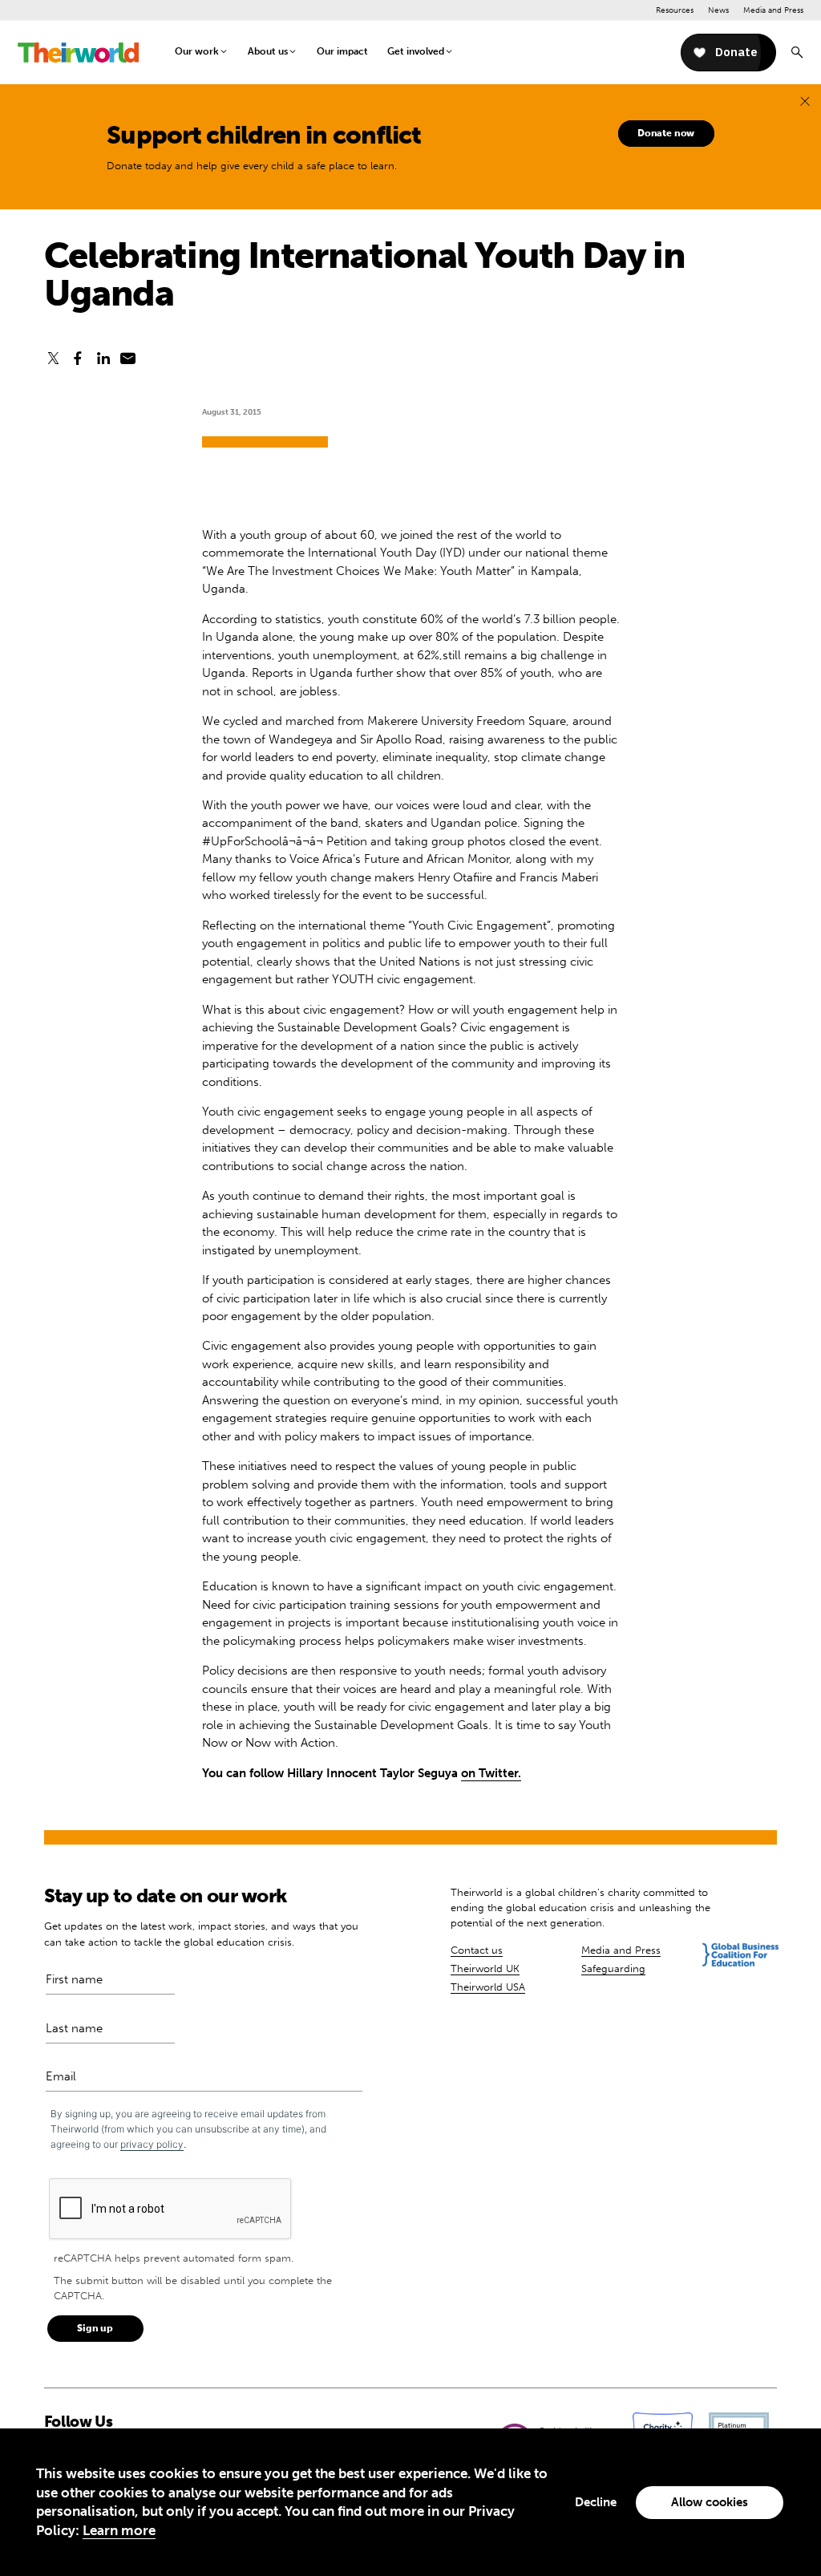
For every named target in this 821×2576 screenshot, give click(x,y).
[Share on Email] (128, 359)
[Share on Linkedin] (103, 359)
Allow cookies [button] (710, 2502)
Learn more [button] (119, 2530)
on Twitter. (491, 1773)
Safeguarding (613, 1968)
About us (268, 51)
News (718, 10)
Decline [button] (596, 2502)
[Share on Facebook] (78, 359)
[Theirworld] (78, 53)
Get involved (416, 51)
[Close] (805, 101)
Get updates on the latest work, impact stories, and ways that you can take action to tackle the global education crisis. (201, 1934)
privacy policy (152, 2144)
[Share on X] (53, 359)
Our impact (342, 51)
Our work (197, 51)
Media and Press (773, 10)
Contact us (477, 1950)
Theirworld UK (485, 1968)
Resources (675, 10)
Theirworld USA (488, 1987)
